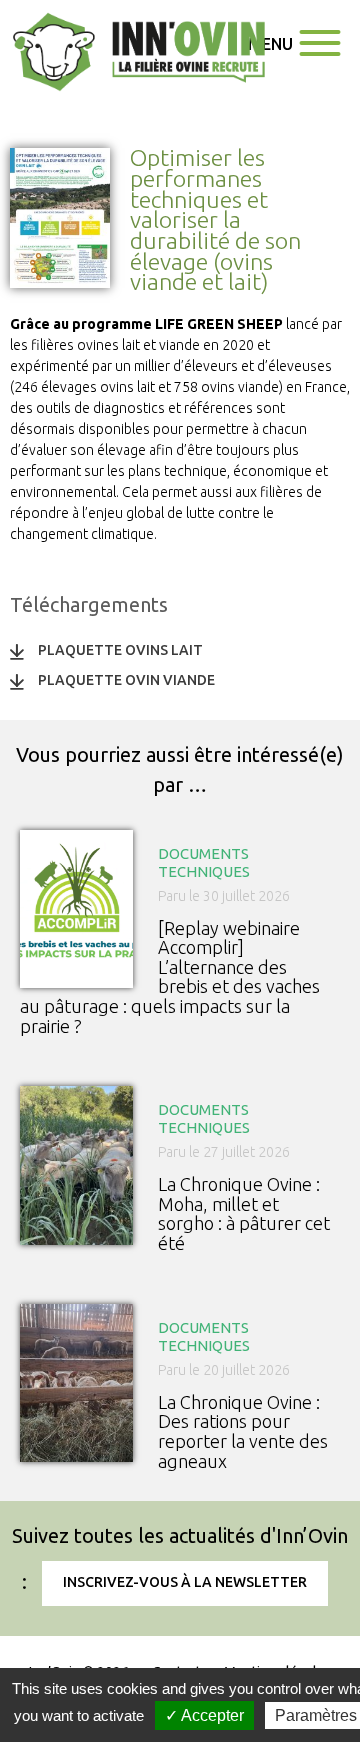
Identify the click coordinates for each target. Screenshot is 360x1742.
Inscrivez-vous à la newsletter (185, 1582)
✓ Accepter (204, 1715)
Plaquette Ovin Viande (126, 680)
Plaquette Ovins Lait (120, 650)
